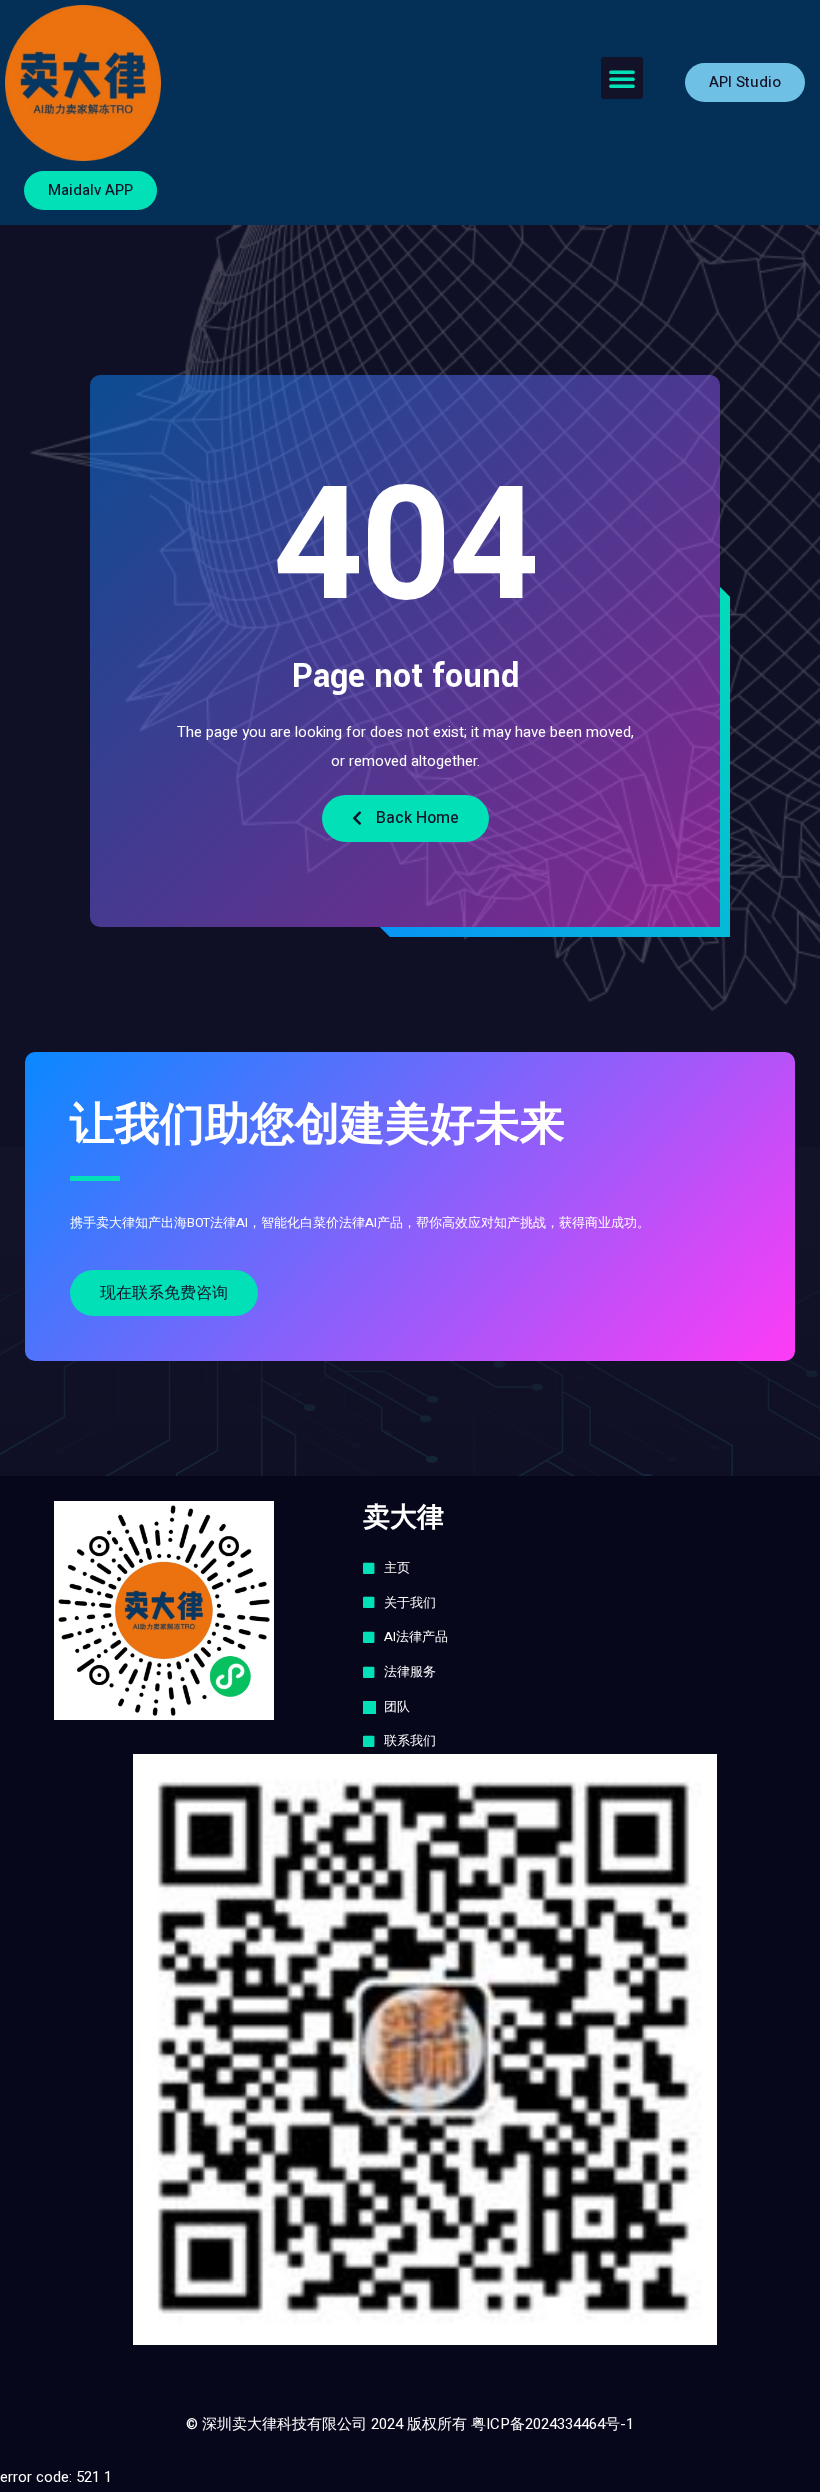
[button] (622, 78)
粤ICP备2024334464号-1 (552, 2424)
